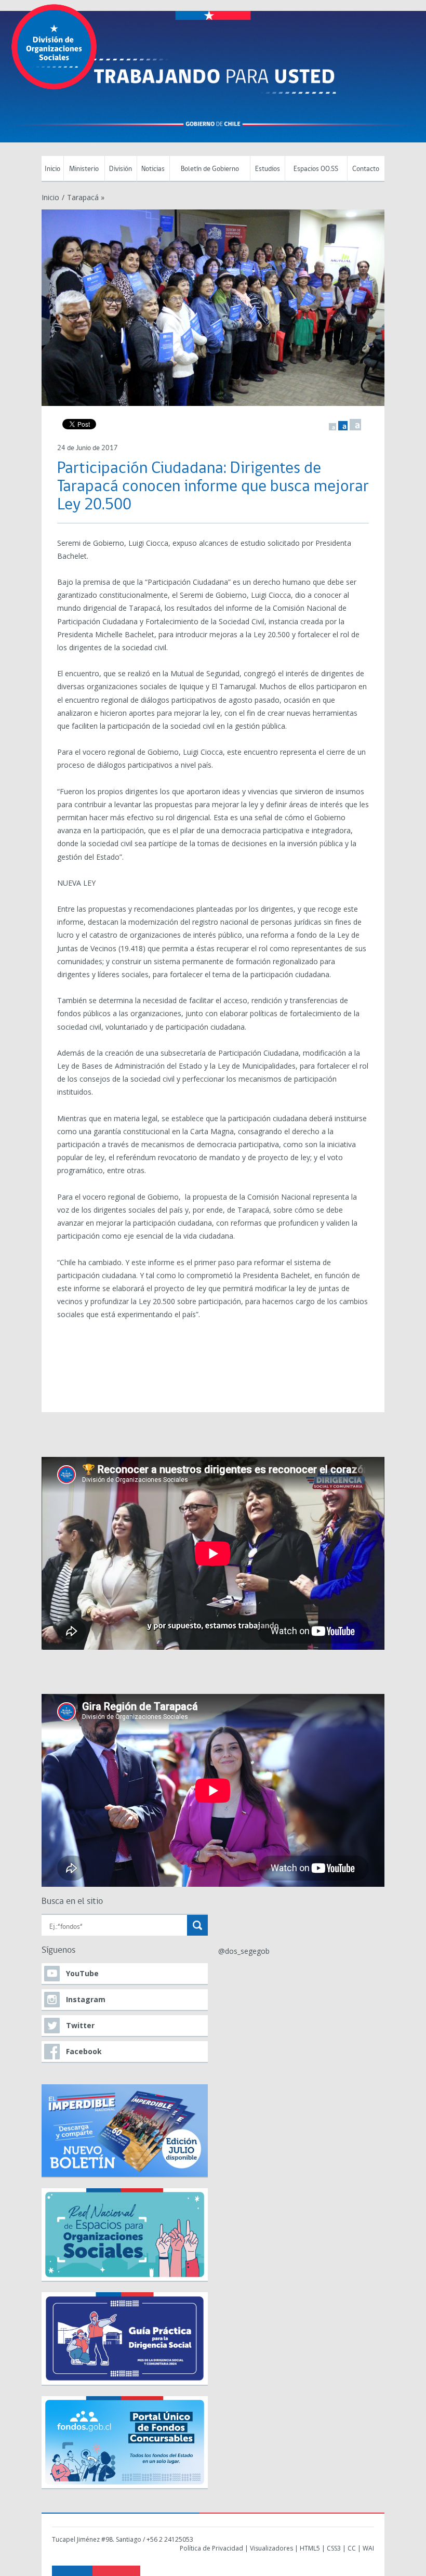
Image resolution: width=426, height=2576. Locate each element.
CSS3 (334, 2548)
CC (352, 2548)
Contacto (366, 169)
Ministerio (84, 169)
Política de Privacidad (211, 2548)
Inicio (52, 169)
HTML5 (310, 2548)
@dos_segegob (244, 1951)
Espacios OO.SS (316, 169)
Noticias (153, 169)
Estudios (268, 169)
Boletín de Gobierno (210, 169)
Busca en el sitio (72, 1902)
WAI (368, 2548)
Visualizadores (271, 2548)
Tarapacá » (86, 197)
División (121, 169)
